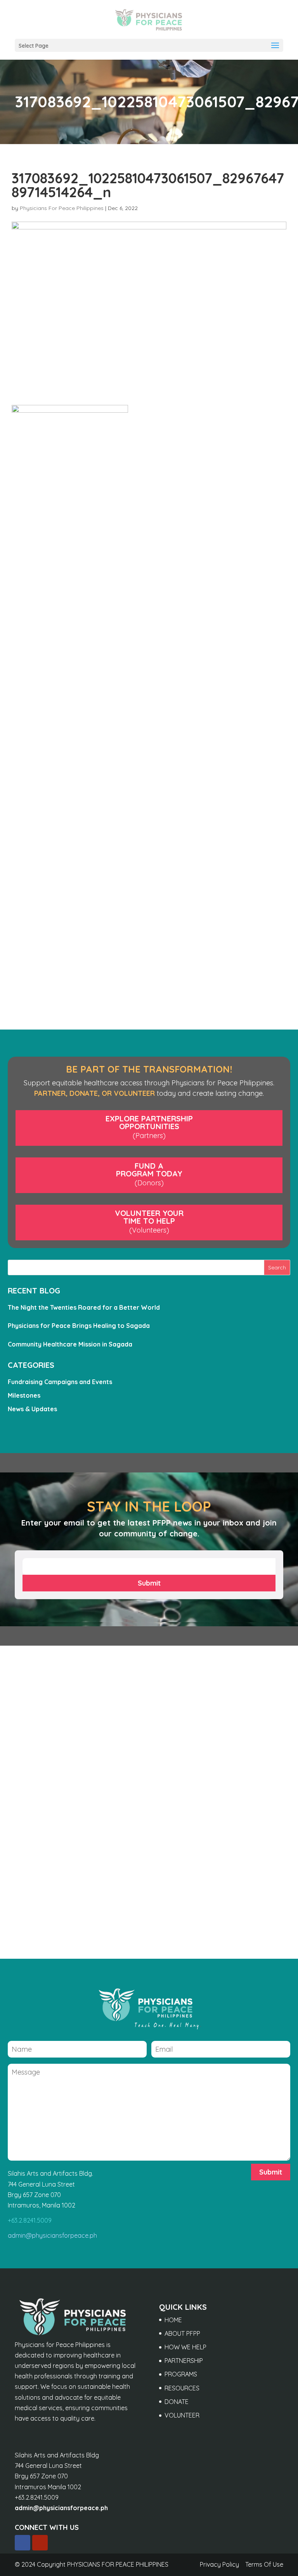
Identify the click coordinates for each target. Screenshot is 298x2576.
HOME (173, 2320)
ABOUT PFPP (182, 2333)
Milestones (24, 1395)
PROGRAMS (181, 2374)
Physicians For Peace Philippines (62, 208)
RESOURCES (182, 2388)
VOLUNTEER (182, 2415)
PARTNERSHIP (184, 2361)
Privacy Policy (219, 2564)
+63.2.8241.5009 (30, 2220)
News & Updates (32, 1409)
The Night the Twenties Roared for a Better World (84, 1307)
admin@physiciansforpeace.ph (52, 2235)
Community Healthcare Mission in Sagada (70, 1344)
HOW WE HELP (185, 2347)
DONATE (177, 2402)
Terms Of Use (264, 2564)
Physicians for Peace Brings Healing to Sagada (79, 1326)
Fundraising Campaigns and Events (60, 1382)
